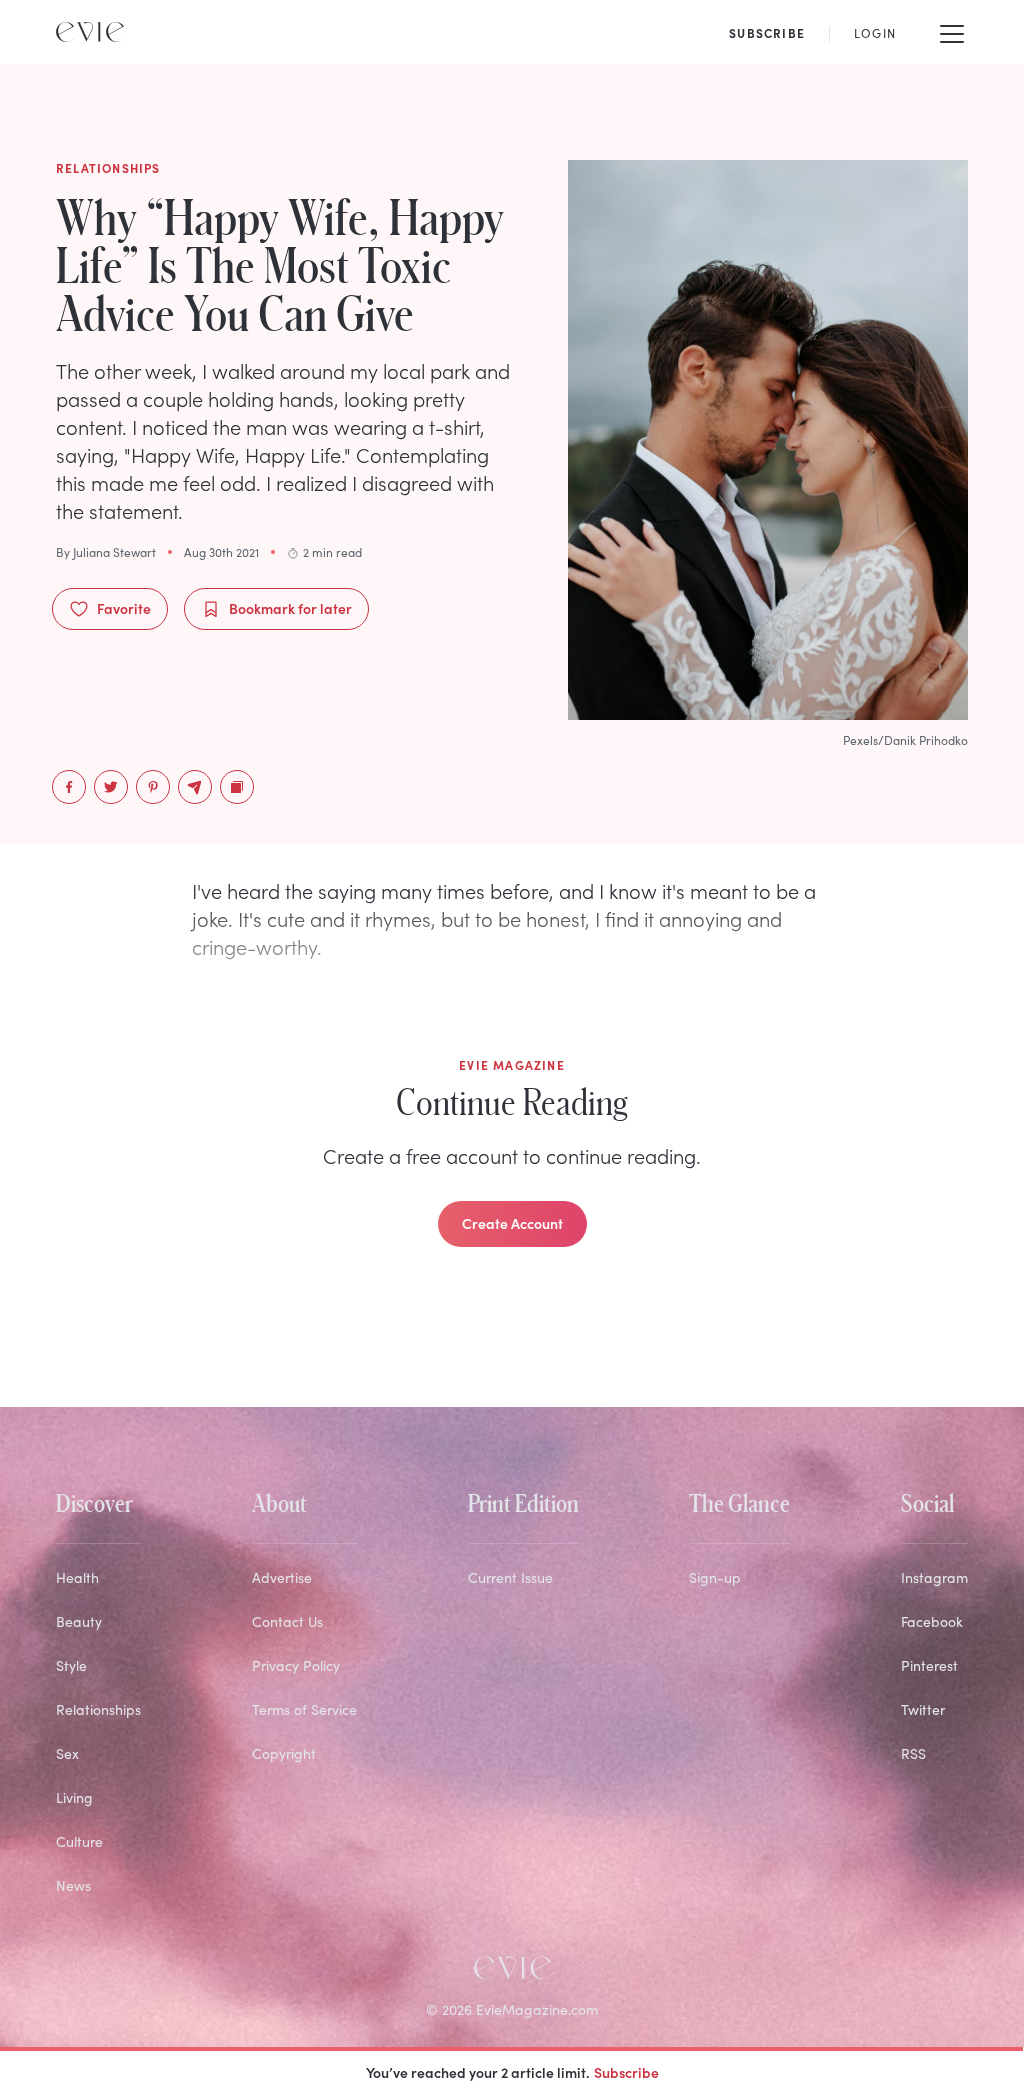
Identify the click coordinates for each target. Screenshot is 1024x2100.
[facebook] (69, 787)
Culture (79, 1841)
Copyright (284, 1753)
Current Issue (510, 1577)
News (73, 1885)
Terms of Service (304, 1709)
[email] (195, 787)
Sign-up (715, 1577)
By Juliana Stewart (106, 552)
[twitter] (111, 787)
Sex (67, 1753)
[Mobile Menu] (952, 32)
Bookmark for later (290, 608)
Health (77, 1577)
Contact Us (287, 1621)
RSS (913, 1753)
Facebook (932, 1621)
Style (71, 1665)
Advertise (282, 1577)
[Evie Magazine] (90, 32)
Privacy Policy (296, 1665)
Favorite (124, 608)
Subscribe (626, 2072)
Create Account (512, 1223)
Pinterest (929, 1665)
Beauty (79, 1621)
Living (74, 1797)
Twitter (923, 1709)
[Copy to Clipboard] (237, 787)
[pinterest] (153, 787)
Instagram (934, 1577)
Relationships (98, 1709)
